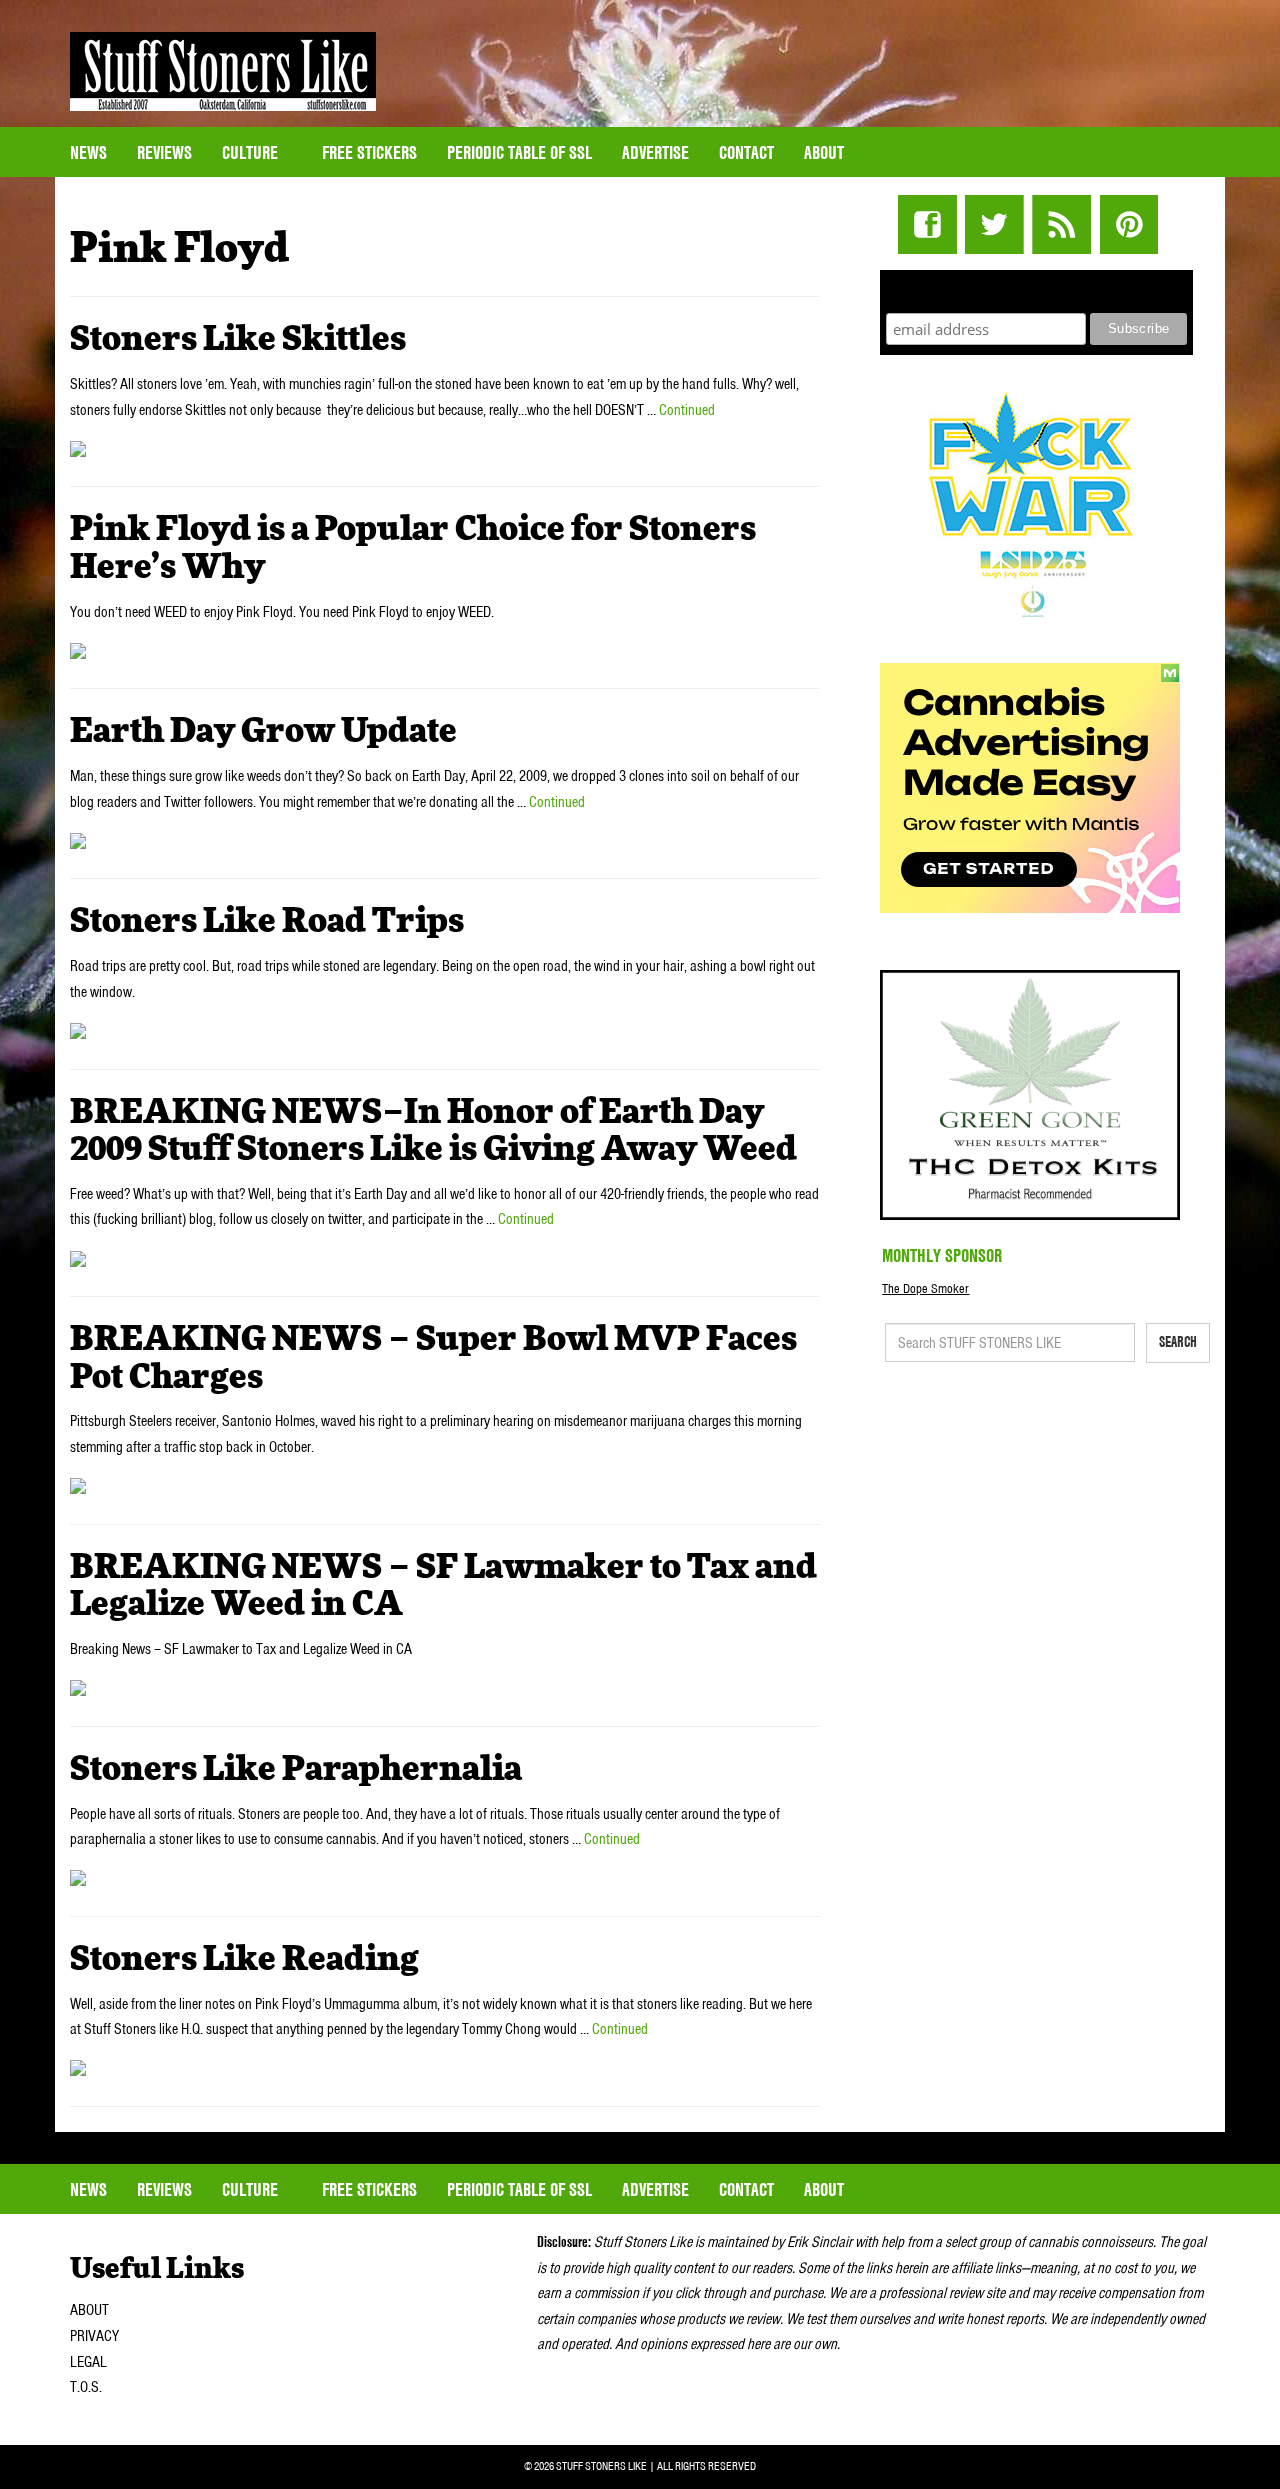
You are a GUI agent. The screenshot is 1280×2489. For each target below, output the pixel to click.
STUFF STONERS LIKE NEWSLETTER (1037, 288)
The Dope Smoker (925, 1288)
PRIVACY (94, 2336)
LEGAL (88, 2362)
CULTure (252, 152)
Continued (687, 410)
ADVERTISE (655, 152)
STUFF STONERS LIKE (223, 71)
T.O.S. (86, 2387)
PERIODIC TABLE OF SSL (519, 152)
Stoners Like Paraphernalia (296, 1770)
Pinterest (1128, 224)
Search (1178, 1342)
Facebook (927, 224)
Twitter (994, 224)
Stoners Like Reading (244, 1960)
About (824, 152)
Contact (746, 152)
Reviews (164, 152)
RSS (1061, 224)
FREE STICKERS (369, 152)
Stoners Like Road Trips (267, 922)
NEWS (88, 152)
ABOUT (89, 2310)
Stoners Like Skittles (238, 340)
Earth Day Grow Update (263, 732)
